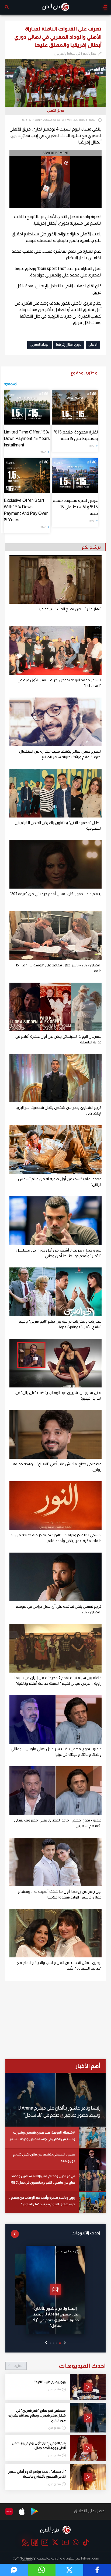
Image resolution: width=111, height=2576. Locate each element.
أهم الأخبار (88, 2066)
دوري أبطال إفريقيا (69, 345)
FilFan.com (90, 2558)
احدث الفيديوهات (60, 2366)
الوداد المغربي (40, 345)
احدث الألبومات (86, 2233)
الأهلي (93, 345)
